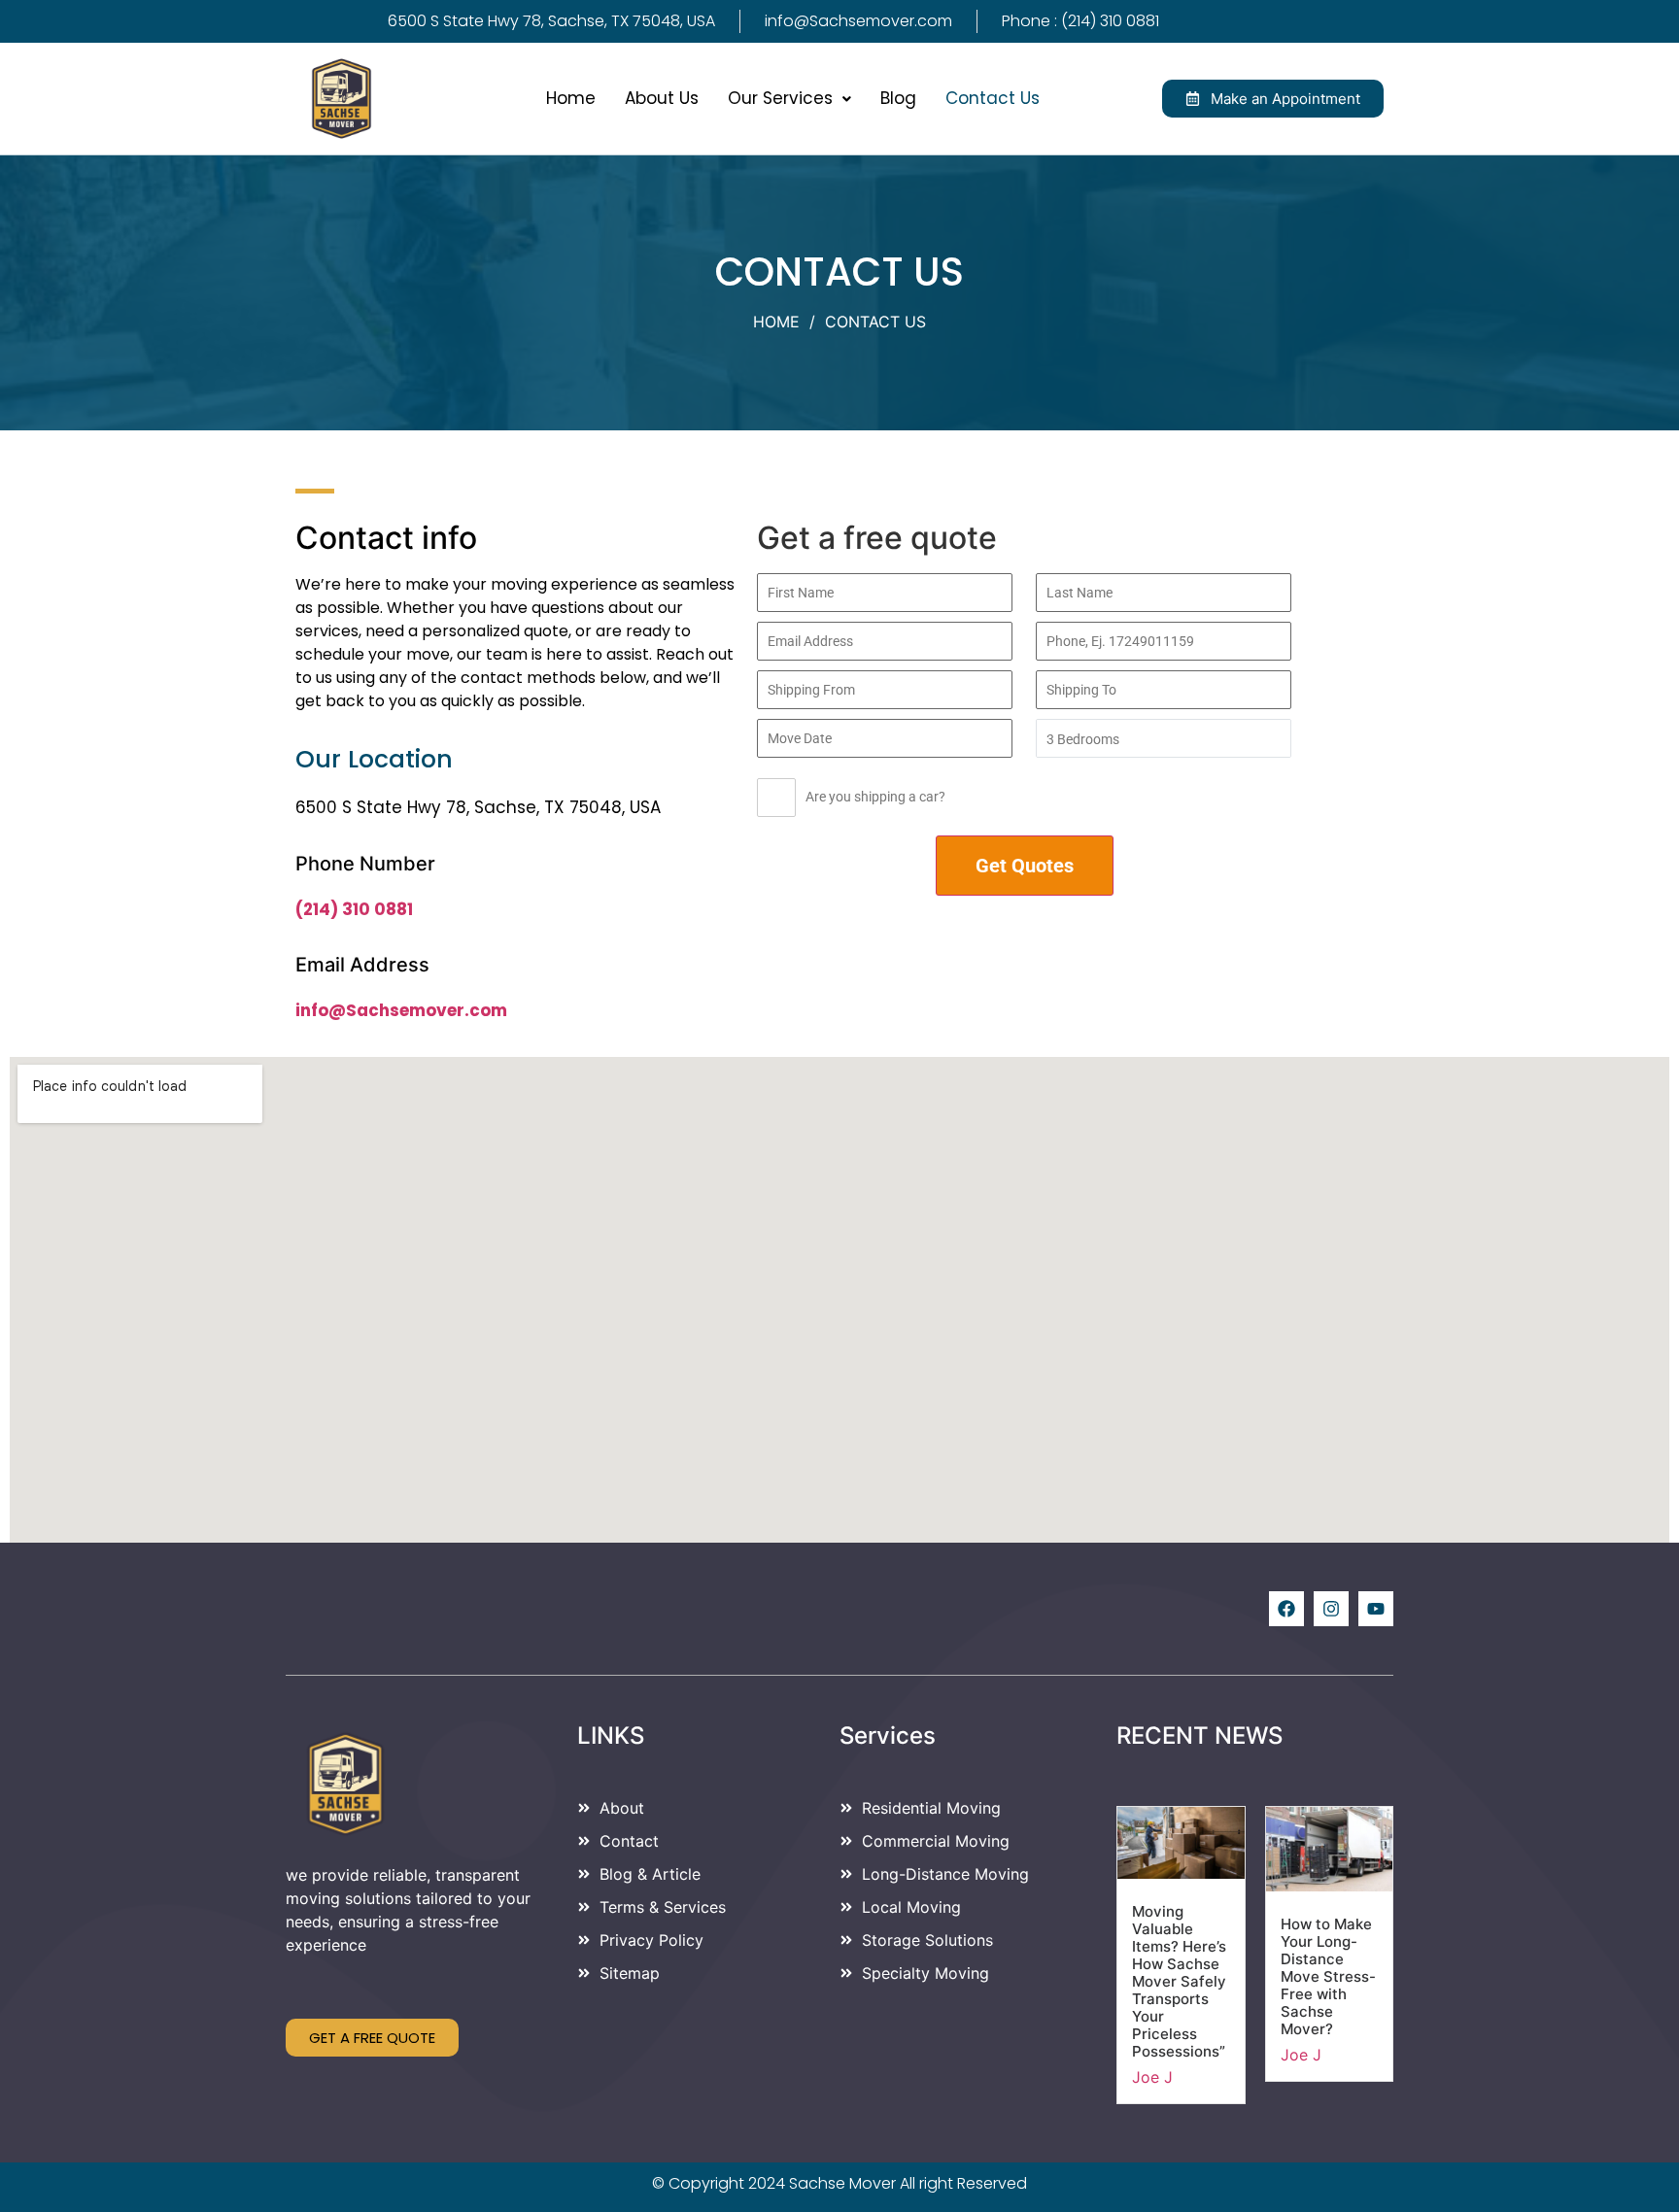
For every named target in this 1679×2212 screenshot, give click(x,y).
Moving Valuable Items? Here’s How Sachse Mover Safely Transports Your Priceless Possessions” (1179, 1981)
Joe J (1152, 2077)
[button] (789, 99)
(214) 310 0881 (354, 909)
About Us (662, 98)
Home (571, 98)
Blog (898, 98)
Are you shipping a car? (875, 797)
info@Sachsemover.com (401, 1010)
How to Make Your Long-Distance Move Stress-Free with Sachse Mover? (1328, 1976)
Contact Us (993, 98)
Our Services (780, 98)
